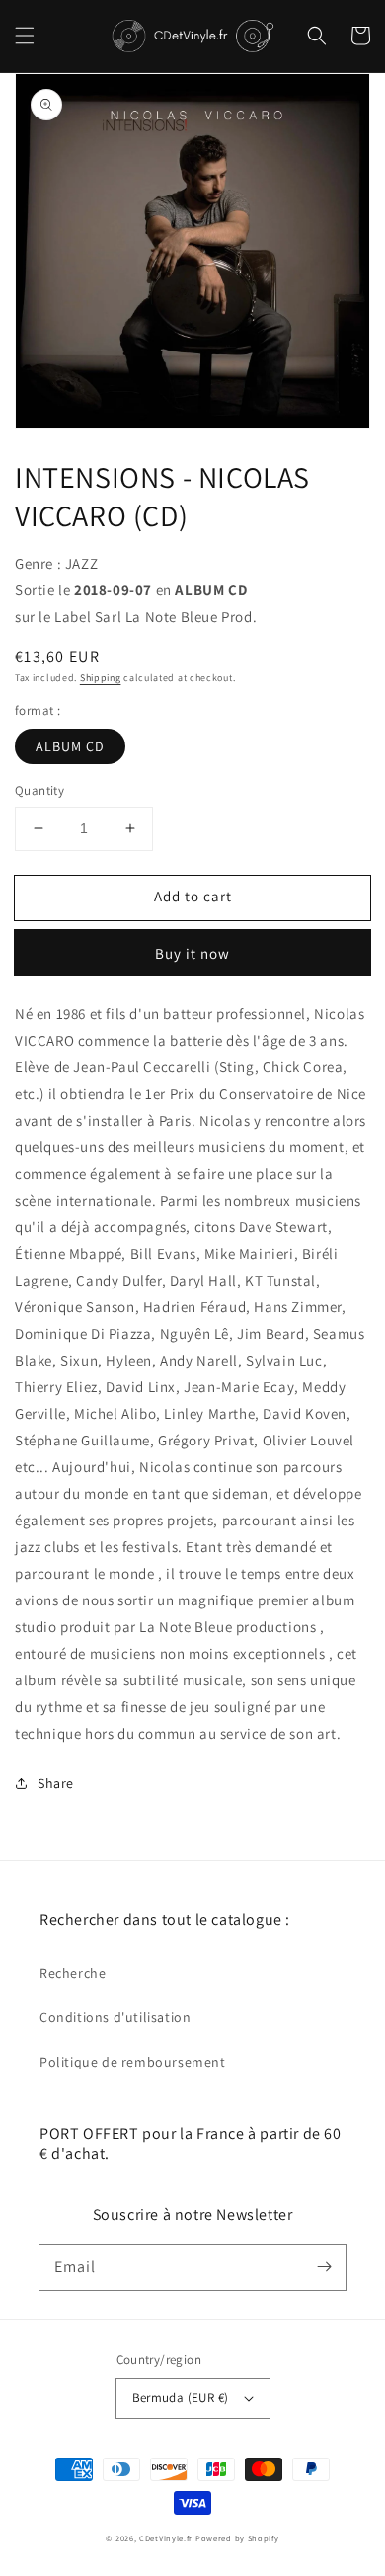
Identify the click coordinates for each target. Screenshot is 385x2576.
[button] (25, 36)
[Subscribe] (324, 2267)
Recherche (73, 1973)
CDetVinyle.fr (166, 2538)
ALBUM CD (70, 746)
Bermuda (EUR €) (181, 2398)
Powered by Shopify (237, 2538)
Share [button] (56, 1783)
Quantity (39, 790)
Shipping (101, 678)
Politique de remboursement (133, 2062)
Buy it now (192, 953)
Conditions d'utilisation (115, 2017)
